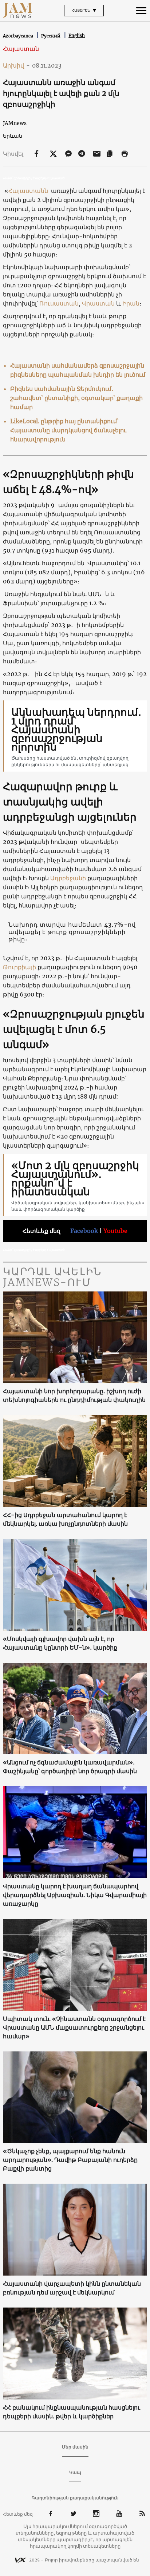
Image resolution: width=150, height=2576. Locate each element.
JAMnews (15, 123)
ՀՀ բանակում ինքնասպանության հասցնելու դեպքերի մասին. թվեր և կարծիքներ (72, 2412)
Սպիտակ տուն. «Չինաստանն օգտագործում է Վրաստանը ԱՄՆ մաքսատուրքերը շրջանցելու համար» (74, 2027)
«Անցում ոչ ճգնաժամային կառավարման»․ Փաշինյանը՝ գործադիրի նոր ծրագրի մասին (70, 1767)
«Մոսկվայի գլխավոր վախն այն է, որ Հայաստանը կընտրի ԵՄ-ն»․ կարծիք (60, 1643)
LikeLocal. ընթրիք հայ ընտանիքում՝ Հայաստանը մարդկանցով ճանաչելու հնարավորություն (68, 430)
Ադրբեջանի (69, 878)
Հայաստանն (29, 191)
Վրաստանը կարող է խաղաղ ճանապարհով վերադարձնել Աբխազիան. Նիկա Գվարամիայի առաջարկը (75, 1895)
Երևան (13, 136)
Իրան (131, 303)
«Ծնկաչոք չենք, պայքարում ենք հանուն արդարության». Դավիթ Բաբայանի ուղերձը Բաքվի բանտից (70, 2160)
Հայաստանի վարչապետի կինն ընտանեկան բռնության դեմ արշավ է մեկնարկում (72, 2288)
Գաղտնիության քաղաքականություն (75, 2498)
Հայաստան (21, 49)
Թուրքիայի (20, 967)
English (77, 35)
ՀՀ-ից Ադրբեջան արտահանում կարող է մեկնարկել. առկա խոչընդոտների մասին (65, 1519)
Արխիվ (16, 65)
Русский (51, 36)
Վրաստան (99, 303)
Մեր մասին (75, 2447)
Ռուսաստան (59, 303)
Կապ (75, 2472)
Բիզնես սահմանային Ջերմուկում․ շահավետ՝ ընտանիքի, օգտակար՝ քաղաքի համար (76, 398)
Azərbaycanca (19, 36)
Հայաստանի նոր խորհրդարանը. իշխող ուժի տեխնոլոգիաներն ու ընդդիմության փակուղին (74, 1395)
